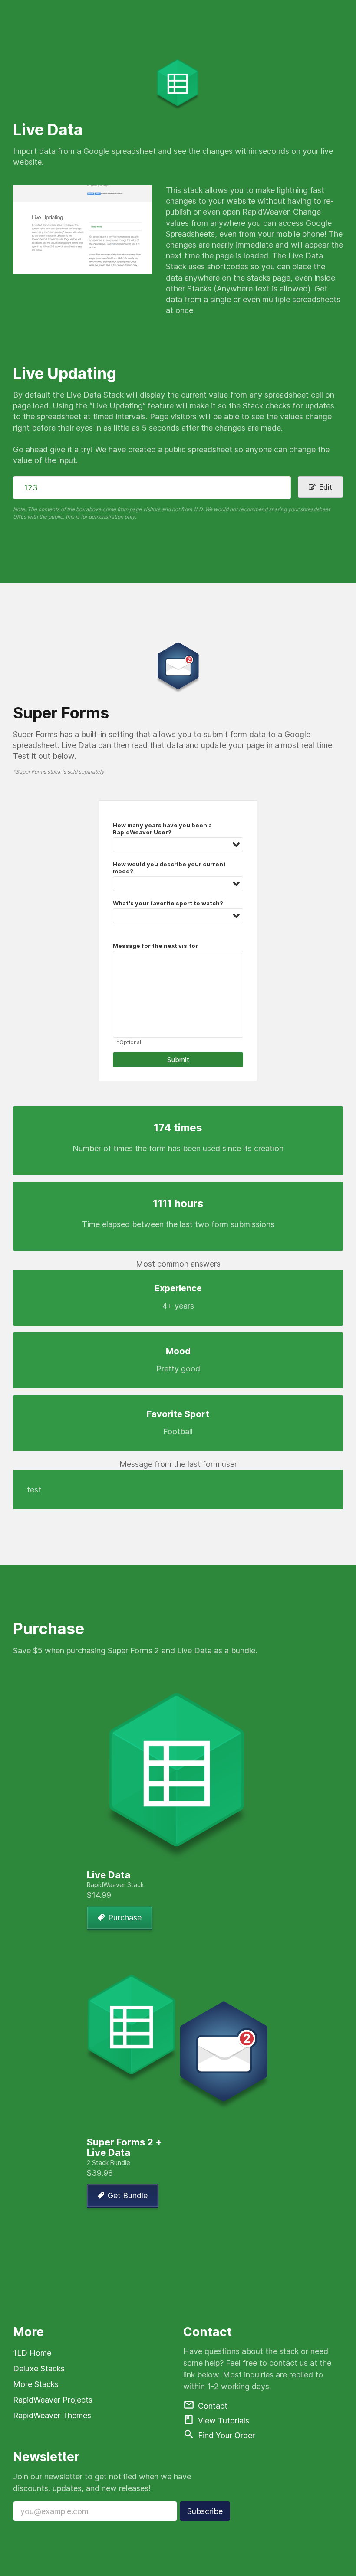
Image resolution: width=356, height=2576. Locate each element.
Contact (213, 2406)
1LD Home (32, 2353)
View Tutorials (224, 2421)
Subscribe (205, 2511)
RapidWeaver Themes (52, 2415)
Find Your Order (226, 2436)
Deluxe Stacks (39, 2369)
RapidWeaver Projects (53, 2400)
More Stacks (36, 2384)
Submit (178, 1060)
